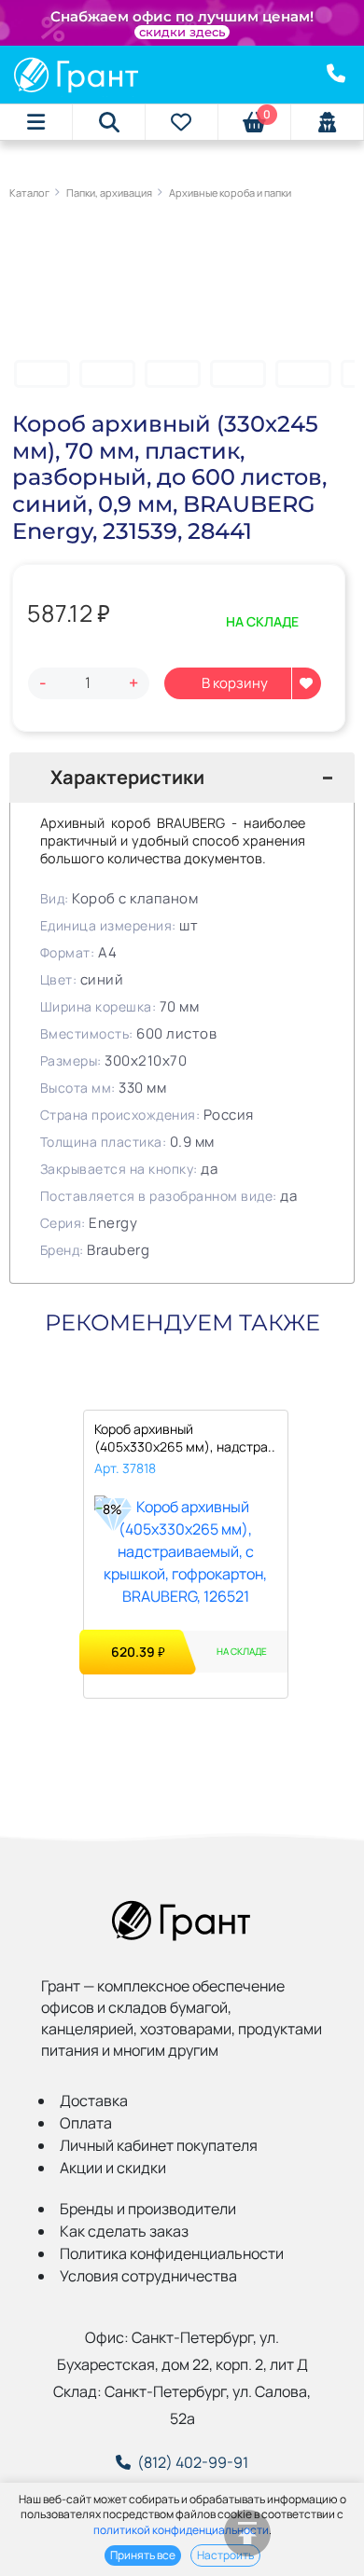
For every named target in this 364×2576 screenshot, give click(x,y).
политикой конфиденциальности (181, 2530)
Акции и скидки (113, 2168)
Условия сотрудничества (148, 2276)
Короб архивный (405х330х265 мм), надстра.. (185, 1438)
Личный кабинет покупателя (159, 2145)
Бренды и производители (148, 2209)
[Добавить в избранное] (306, 683)
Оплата (86, 2123)
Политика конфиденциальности (172, 2253)
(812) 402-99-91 (193, 2462)
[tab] (182, 778)
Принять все (143, 2555)
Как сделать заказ (124, 2231)
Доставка (94, 2101)
